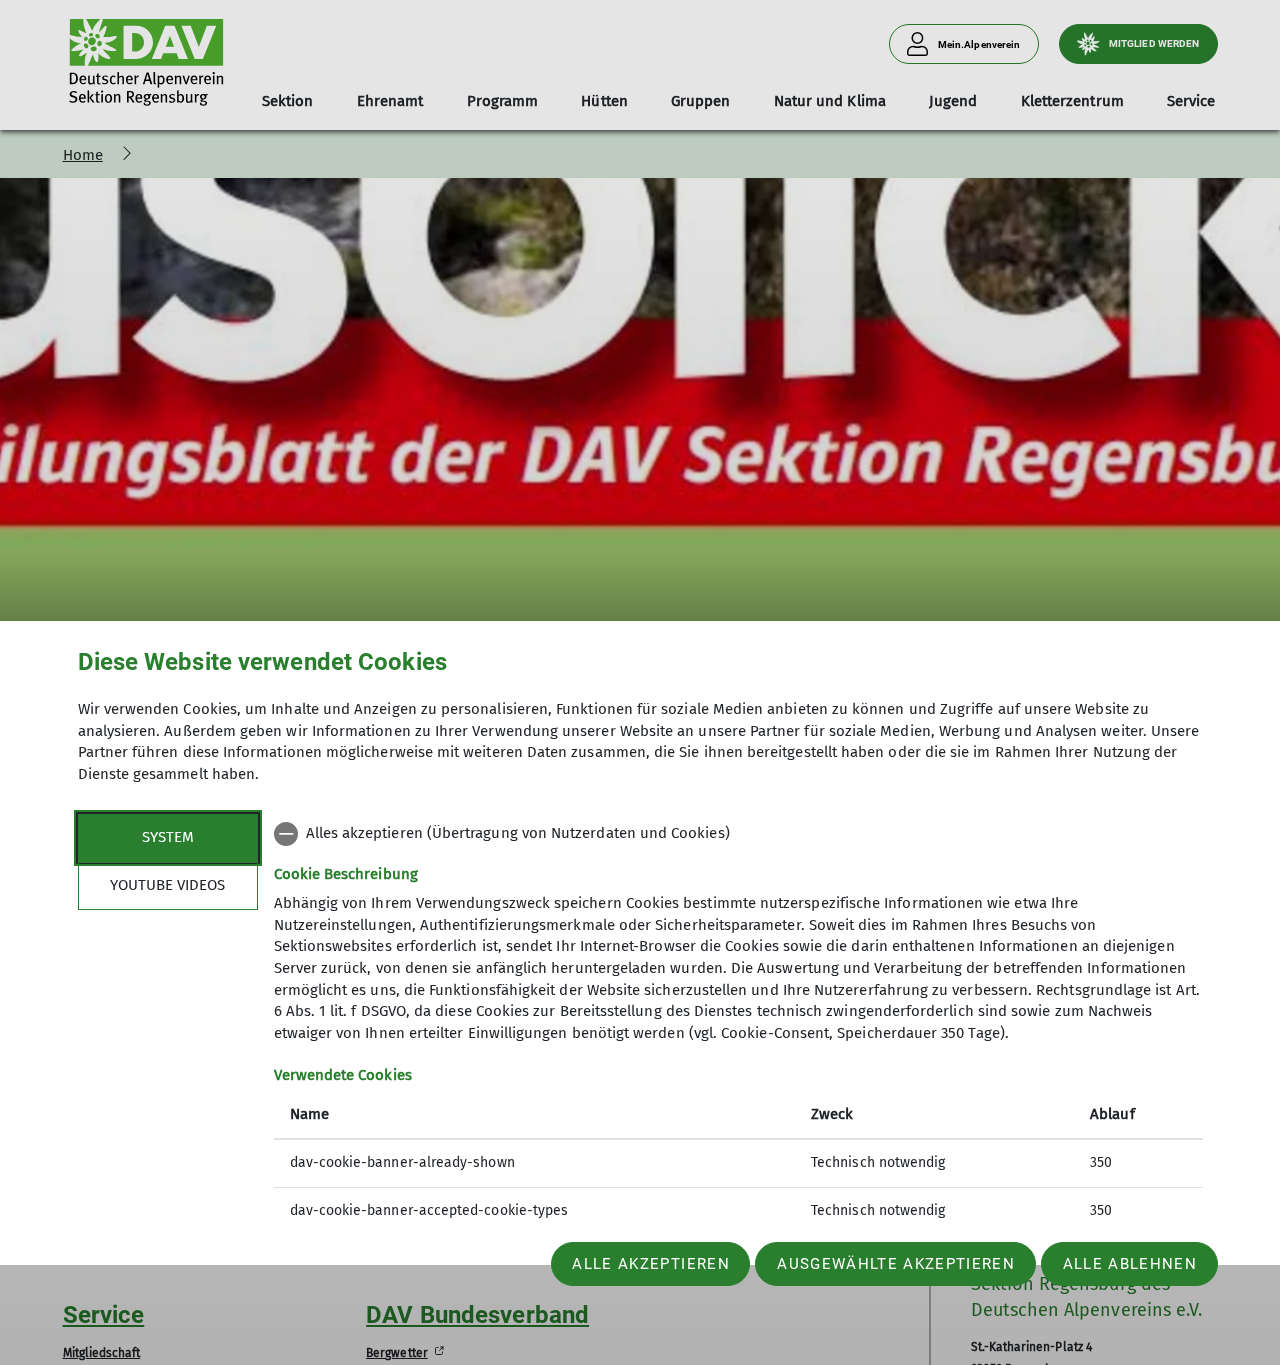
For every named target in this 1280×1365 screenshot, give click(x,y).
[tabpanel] (738, 1024)
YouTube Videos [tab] (167, 885)
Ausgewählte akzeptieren (896, 1264)
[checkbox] (738, 834)
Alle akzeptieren (650, 1264)
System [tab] (168, 837)
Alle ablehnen (1130, 1264)
